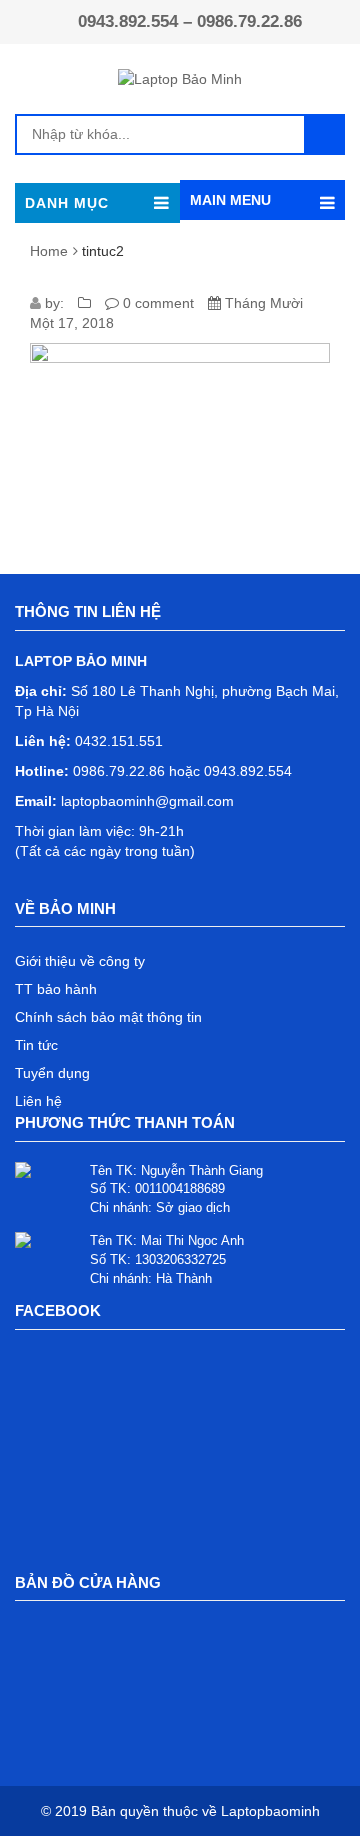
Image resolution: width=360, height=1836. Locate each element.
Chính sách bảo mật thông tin (108, 1017)
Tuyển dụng (52, 1073)
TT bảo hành (56, 989)
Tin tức (36, 1045)
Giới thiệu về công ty (80, 961)
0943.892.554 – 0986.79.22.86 (190, 21)
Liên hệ (38, 1101)
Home (49, 251)
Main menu (230, 200)
